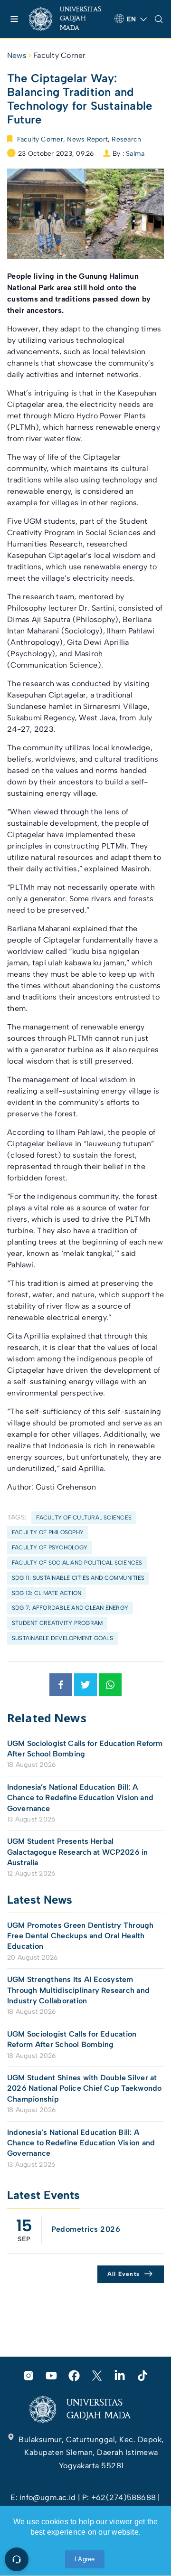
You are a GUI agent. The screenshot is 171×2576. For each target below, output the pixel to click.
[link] (68, 19)
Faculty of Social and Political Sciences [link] (77, 1563)
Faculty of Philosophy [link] (48, 1532)
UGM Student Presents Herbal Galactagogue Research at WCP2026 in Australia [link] (77, 1852)
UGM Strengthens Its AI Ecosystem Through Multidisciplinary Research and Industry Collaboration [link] (78, 1990)
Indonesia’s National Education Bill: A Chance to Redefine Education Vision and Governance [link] (80, 1798)
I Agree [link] (85, 2559)
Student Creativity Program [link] (57, 1623)
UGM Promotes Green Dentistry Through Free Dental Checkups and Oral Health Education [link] (81, 1936)
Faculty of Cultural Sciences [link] (84, 1518)
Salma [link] (135, 154)
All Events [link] (124, 2274)
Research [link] (126, 139)
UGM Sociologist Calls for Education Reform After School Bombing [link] (85, 1749)
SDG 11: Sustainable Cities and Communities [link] (78, 1578)
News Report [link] (87, 139)
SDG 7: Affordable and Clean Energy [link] (70, 1608)
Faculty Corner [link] (59, 55)
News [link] (17, 55)
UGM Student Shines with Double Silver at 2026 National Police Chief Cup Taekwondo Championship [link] (85, 2088)
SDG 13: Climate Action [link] (47, 1593)
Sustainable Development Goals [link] (62, 1638)
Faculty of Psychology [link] (50, 1547)
